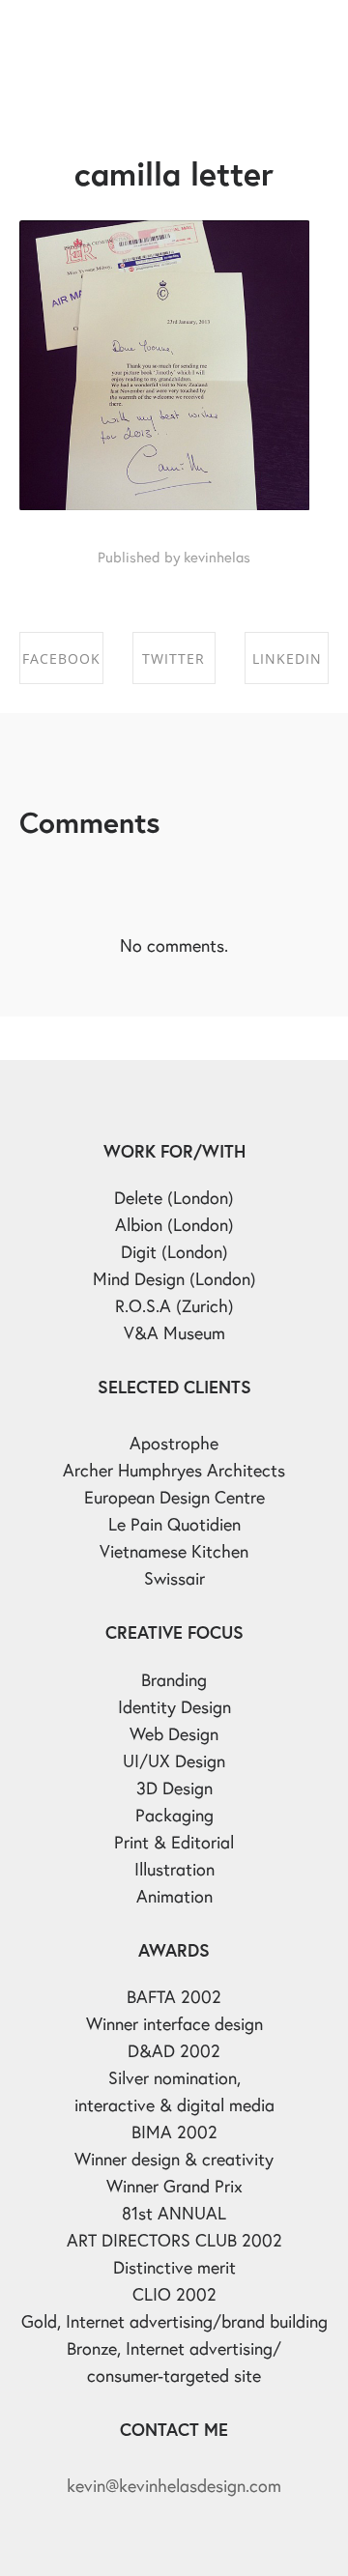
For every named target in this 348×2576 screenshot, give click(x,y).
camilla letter (174, 173)
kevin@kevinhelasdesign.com (174, 2485)
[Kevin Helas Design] (101, 34)
